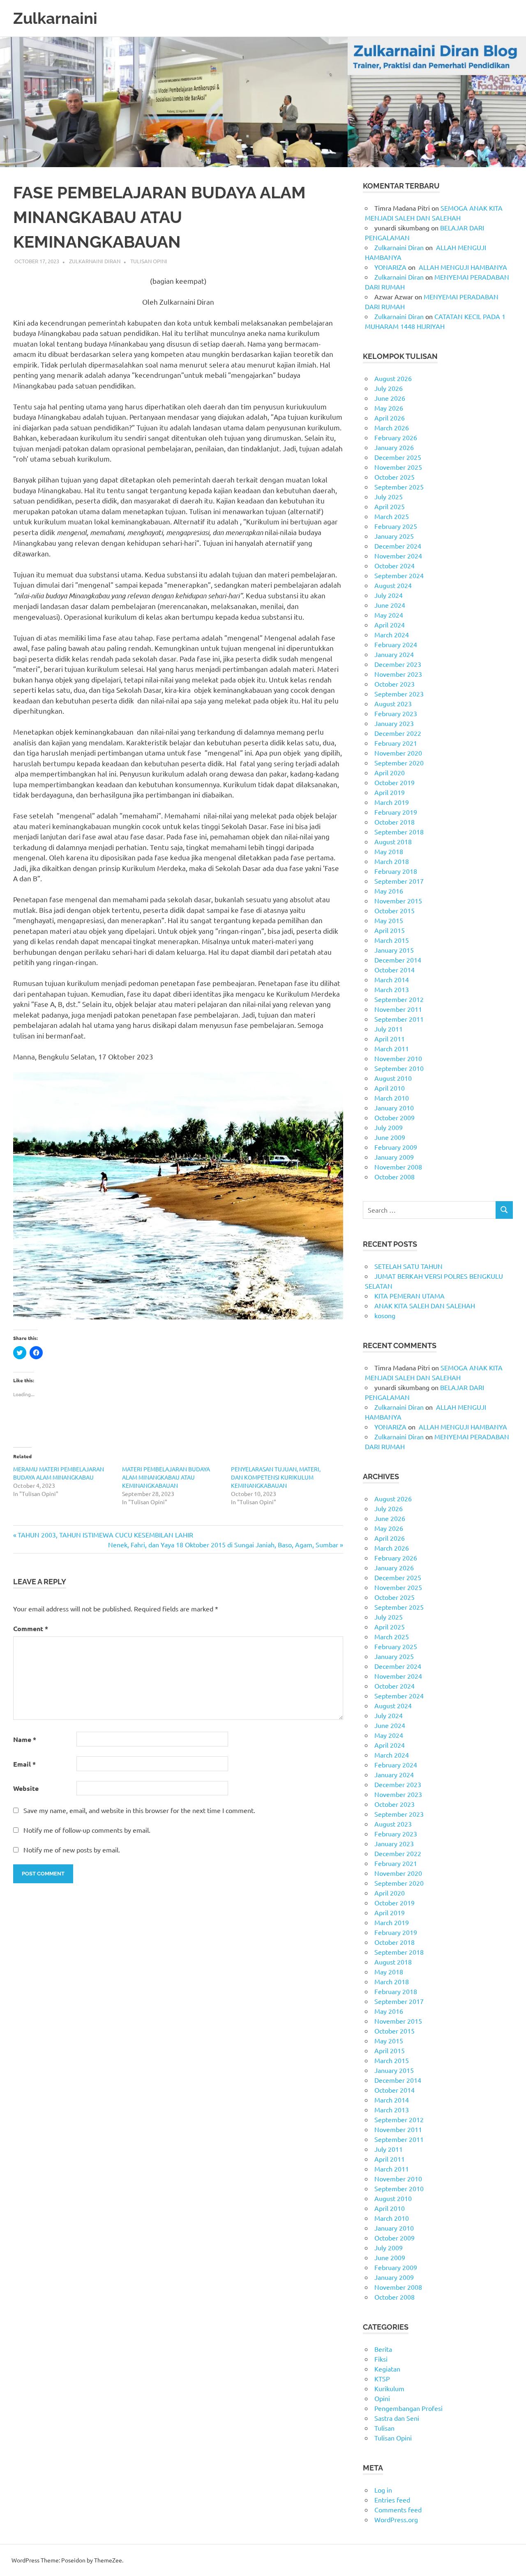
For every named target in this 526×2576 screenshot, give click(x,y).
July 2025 (389, 496)
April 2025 (390, 506)
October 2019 (394, 782)
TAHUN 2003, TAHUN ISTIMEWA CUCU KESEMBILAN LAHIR (105, 1535)
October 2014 (394, 970)
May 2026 (389, 408)
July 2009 (389, 1127)
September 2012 (399, 999)
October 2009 (394, 1117)
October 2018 (394, 822)
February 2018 (396, 871)
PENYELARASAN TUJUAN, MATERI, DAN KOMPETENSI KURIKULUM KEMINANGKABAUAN (276, 1477)
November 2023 (398, 674)
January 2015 (394, 950)
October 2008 (394, 1177)
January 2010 (394, 1108)
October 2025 (394, 477)
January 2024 (394, 654)
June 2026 (390, 398)
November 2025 (398, 467)
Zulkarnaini (55, 18)
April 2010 (390, 1088)
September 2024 (399, 575)
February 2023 (396, 713)
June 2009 (390, 1137)
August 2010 (393, 1078)
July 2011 (389, 1029)
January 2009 (394, 1157)
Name (25, 1739)
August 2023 (393, 703)
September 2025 (399, 487)
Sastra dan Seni (397, 2418)
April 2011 (390, 1039)
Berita (383, 2349)
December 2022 (398, 733)
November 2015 (398, 901)
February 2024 (396, 644)
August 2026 (393, 378)
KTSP (382, 2378)
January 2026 (394, 447)
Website (26, 1788)
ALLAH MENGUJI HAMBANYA (462, 267)
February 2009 (396, 1147)
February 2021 (396, 743)
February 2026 (396, 437)
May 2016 (389, 891)
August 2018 (393, 841)
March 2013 (392, 989)
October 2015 (394, 910)
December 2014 (398, 960)
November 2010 (398, 1058)
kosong (385, 1315)
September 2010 (399, 1068)
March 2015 (392, 940)
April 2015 (390, 930)
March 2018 (392, 861)
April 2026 (390, 418)
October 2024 (394, 565)
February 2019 (396, 812)
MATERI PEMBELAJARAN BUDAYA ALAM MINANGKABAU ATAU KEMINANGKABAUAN (166, 1477)
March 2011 (392, 1048)
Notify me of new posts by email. (72, 1850)
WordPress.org (396, 2519)
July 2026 (389, 388)
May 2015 (389, 920)
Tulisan (384, 2428)
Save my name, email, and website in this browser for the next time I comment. (139, 1810)
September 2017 (399, 881)
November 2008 (398, 1167)
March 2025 (392, 516)
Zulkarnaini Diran (95, 261)
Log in (383, 2490)
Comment (31, 1628)
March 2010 (392, 1098)
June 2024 (390, 605)
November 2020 (398, 753)
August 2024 (393, 585)
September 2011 (399, 1019)
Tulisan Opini (149, 261)
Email (24, 1764)
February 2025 (396, 526)
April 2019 (390, 792)
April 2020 (390, 772)
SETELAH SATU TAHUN (408, 1266)
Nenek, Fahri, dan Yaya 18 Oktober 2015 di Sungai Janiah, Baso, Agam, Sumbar (223, 1544)
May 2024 (389, 615)
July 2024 (389, 595)
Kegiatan (387, 2369)
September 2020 (399, 763)
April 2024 (390, 625)
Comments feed (398, 2509)
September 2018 (399, 832)
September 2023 (399, 694)
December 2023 (398, 664)
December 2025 (398, 457)
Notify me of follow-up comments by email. (87, 1830)
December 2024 (398, 546)
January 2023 (394, 723)
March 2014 (392, 979)
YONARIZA (390, 267)
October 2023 (394, 684)
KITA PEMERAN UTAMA (409, 1296)
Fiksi (381, 2359)
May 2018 (389, 851)
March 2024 (392, 634)
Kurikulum (389, 2388)
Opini (382, 2398)
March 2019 (392, 802)
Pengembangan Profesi (408, 2408)
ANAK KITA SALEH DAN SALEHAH (425, 1305)
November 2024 (398, 556)
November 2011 (398, 1009)
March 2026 (392, 427)
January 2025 (394, 536)
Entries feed (392, 2500)
